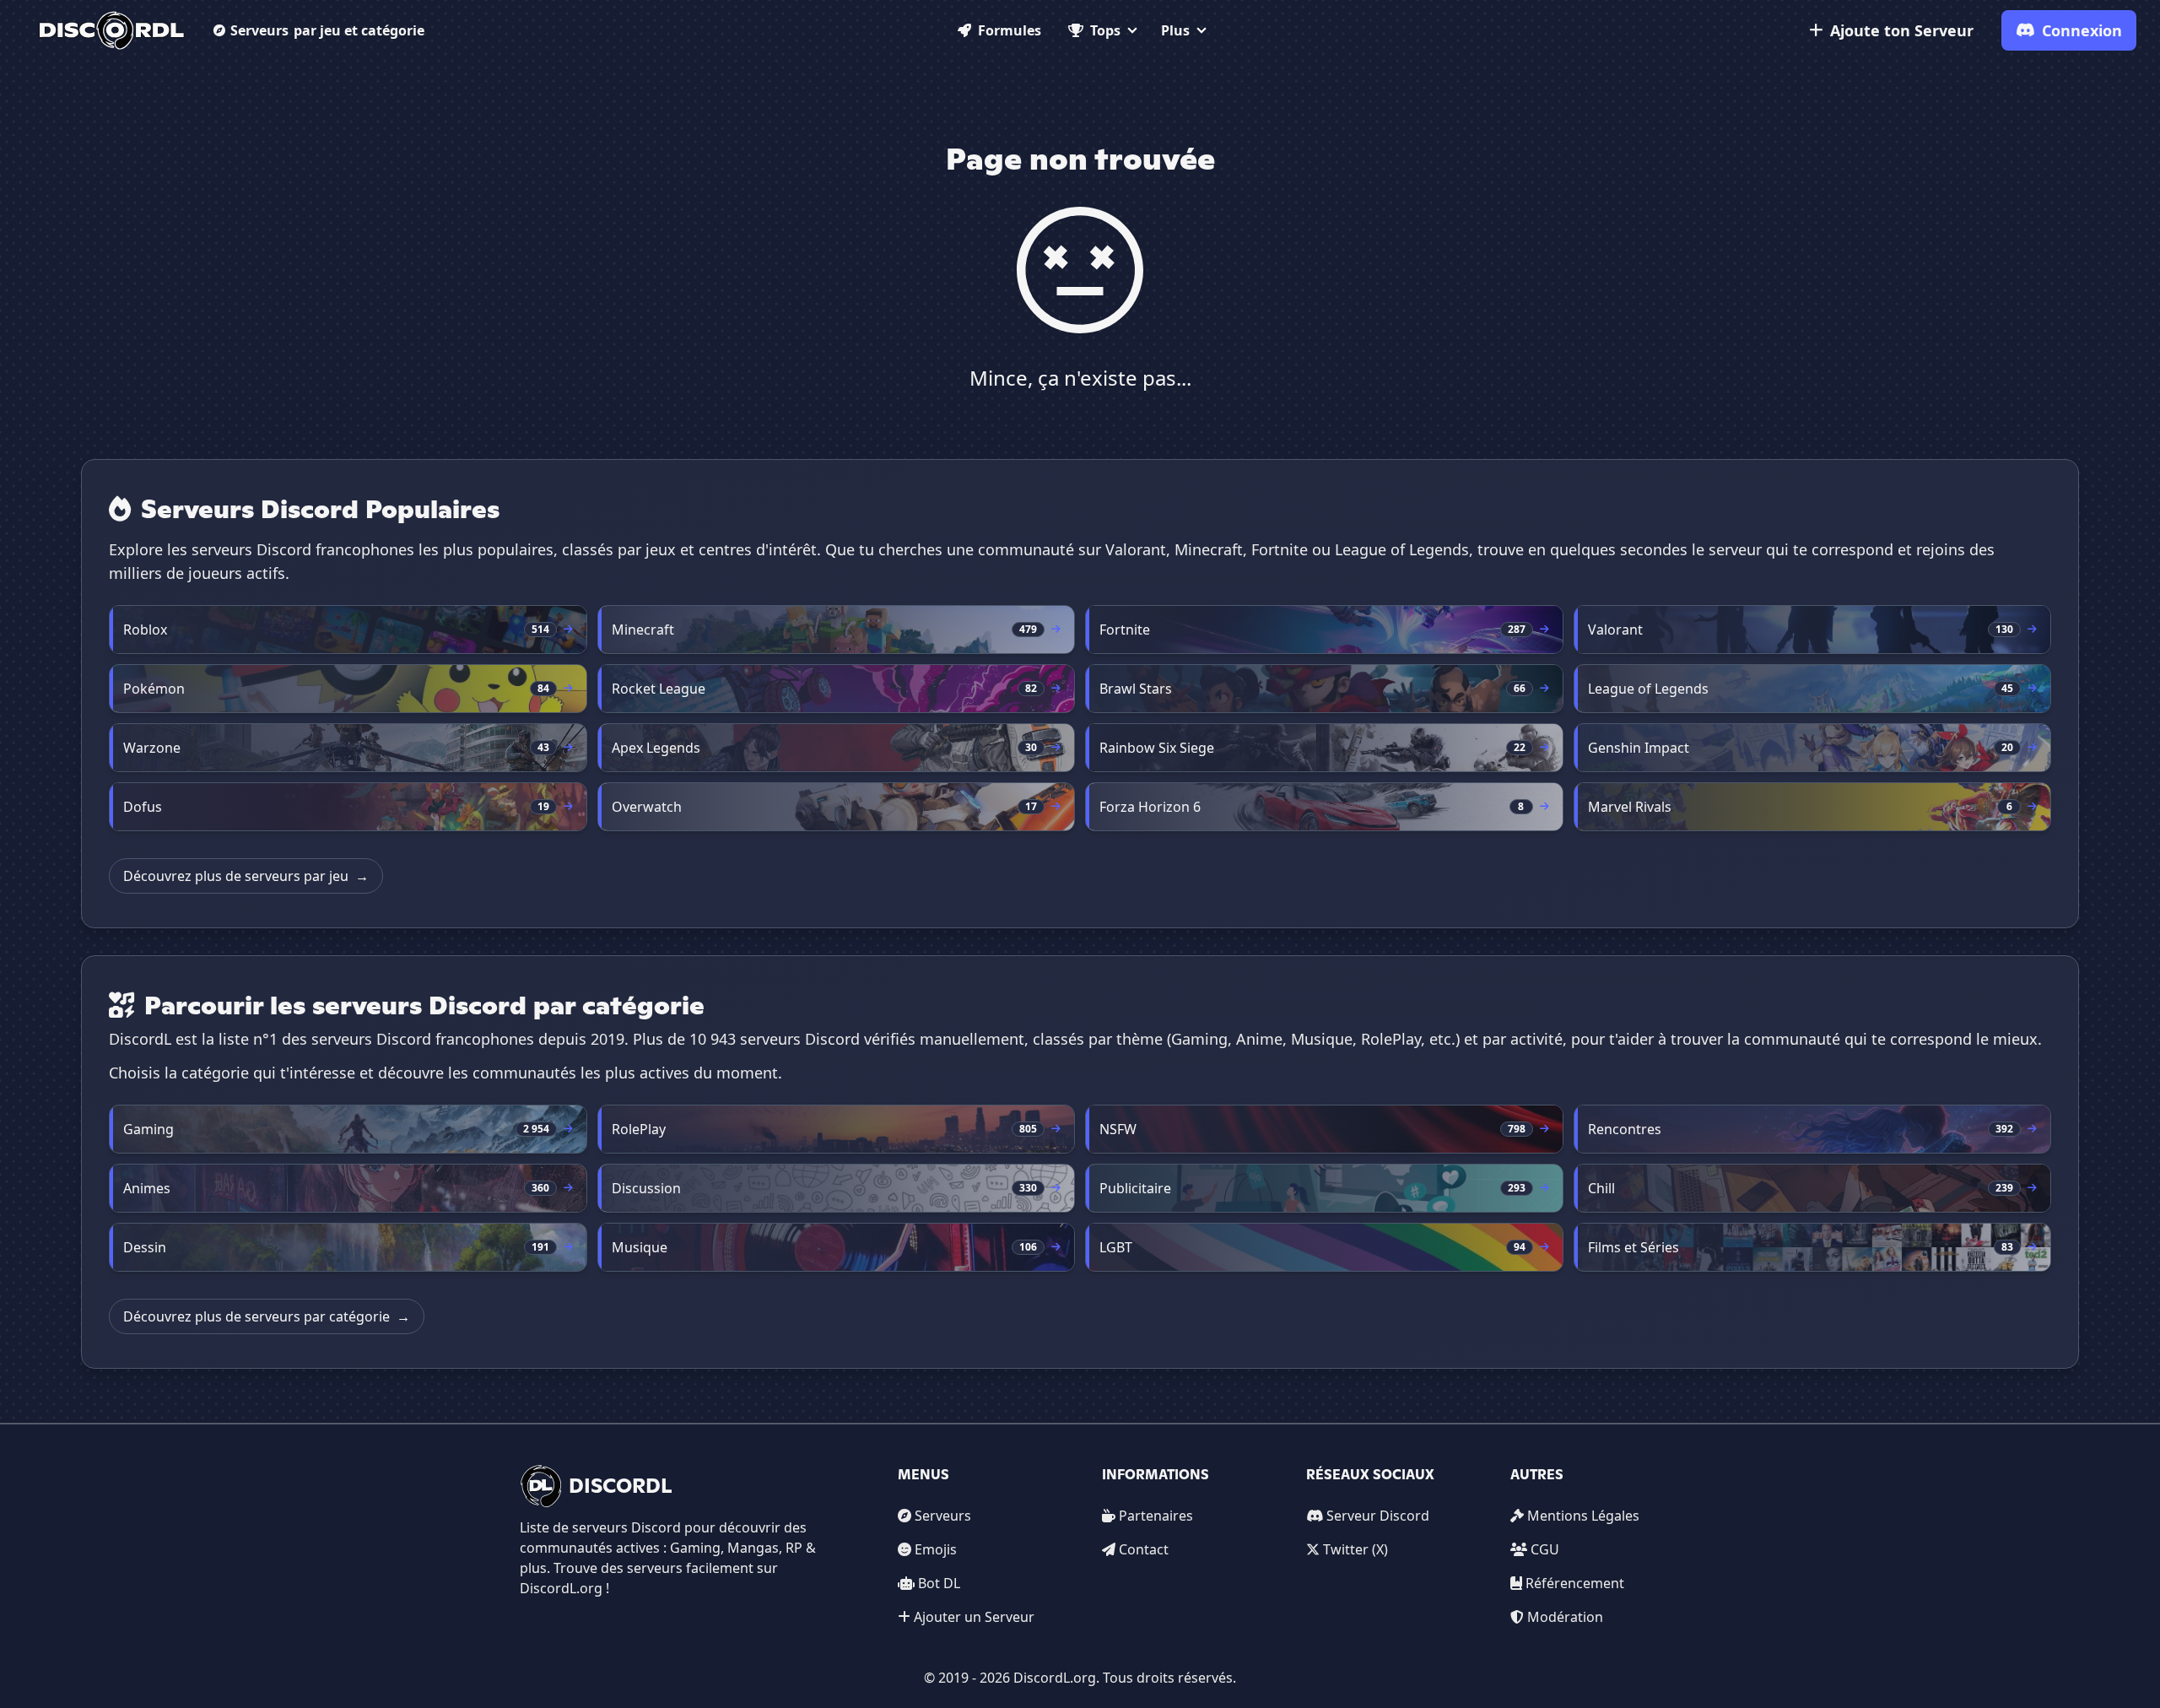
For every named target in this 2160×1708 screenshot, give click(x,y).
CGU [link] (1545, 1549)
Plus (1175, 30)
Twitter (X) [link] (1355, 1549)
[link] (112, 30)
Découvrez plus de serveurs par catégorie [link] (267, 1316)
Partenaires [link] (1156, 1516)
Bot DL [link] (939, 1583)
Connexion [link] (2082, 30)
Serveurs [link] (943, 1516)
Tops (1105, 30)
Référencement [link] (1575, 1583)
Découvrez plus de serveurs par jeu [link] (246, 876)
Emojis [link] (936, 1549)
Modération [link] (1565, 1617)
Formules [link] (1010, 30)
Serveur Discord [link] (1378, 1516)
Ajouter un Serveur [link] (974, 1617)
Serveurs (327, 30)
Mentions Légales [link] (1583, 1516)
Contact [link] (1144, 1549)
